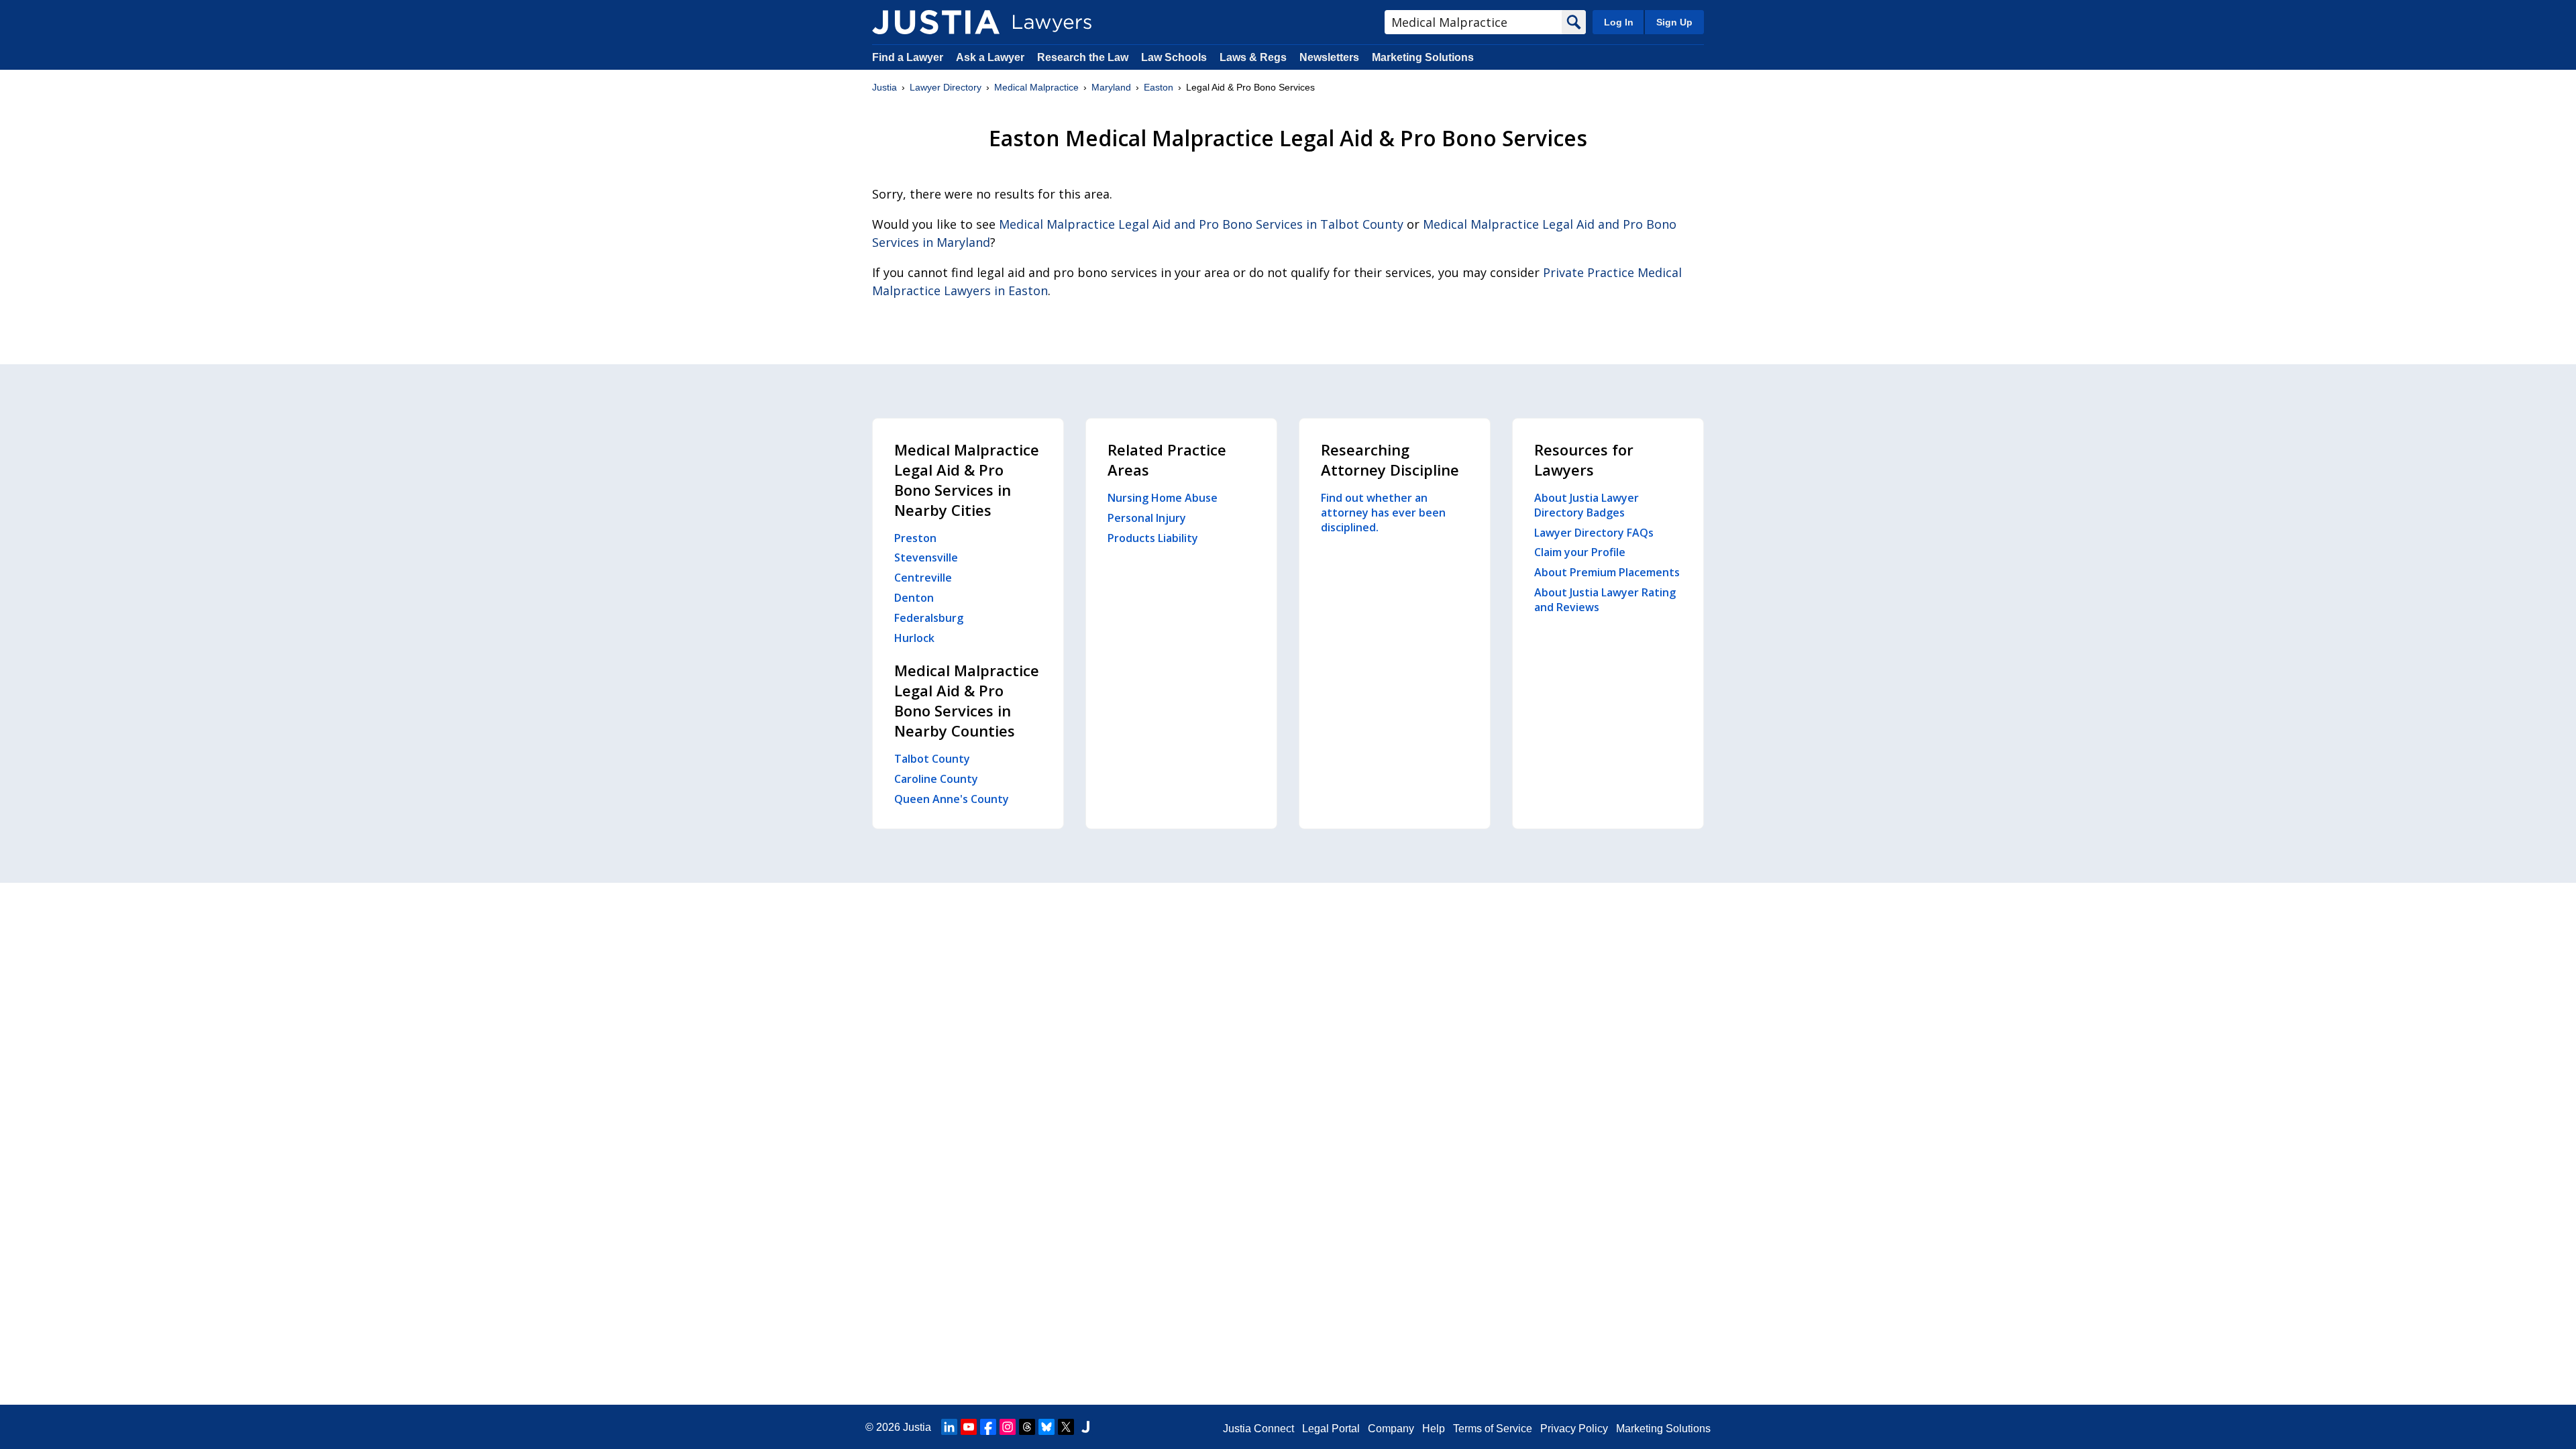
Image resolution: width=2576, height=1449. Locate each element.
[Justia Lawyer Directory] (936, 22)
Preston (915, 538)
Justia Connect (1258, 1429)
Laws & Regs (1253, 57)
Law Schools (1174, 57)
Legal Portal (1331, 1429)
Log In (1619, 22)
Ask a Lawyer (991, 57)
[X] (1066, 1427)
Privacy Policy (1574, 1429)
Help (1434, 1429)
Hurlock (914, 638)
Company (1391, 1429)
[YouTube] (969, 1427)
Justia (884, 87)
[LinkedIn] (949, 1427)
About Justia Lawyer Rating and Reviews (1605, 600)
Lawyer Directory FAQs (1594, 533)
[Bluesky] (1046, 1427)
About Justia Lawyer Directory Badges (1587, 505)
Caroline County (936, 779)
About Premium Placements (1607, 572)
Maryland (1111, 87)
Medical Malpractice (1036, 87)
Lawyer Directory (946, 87)
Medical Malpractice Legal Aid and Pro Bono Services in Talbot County (1201, 224)
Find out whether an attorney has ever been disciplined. (1383, 513)
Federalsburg (929, 618)
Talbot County (932, 759)
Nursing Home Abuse (1163, 498)
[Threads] (1027, 1427)
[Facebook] (988, 1427)
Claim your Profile (1580, 552)
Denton (914, 598)
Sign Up (1674, 22)
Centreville (923, 578)
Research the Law (1083, 57)
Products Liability (1153, 538)
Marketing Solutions (1423, 57)
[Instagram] (1008, 1427)
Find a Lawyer (908, 57)
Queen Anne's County (952, 799)
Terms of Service (1493, 1429)
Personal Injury (1147, 518)
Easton (1159, 87)
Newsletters (1329, 57)
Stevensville (926, 557)
